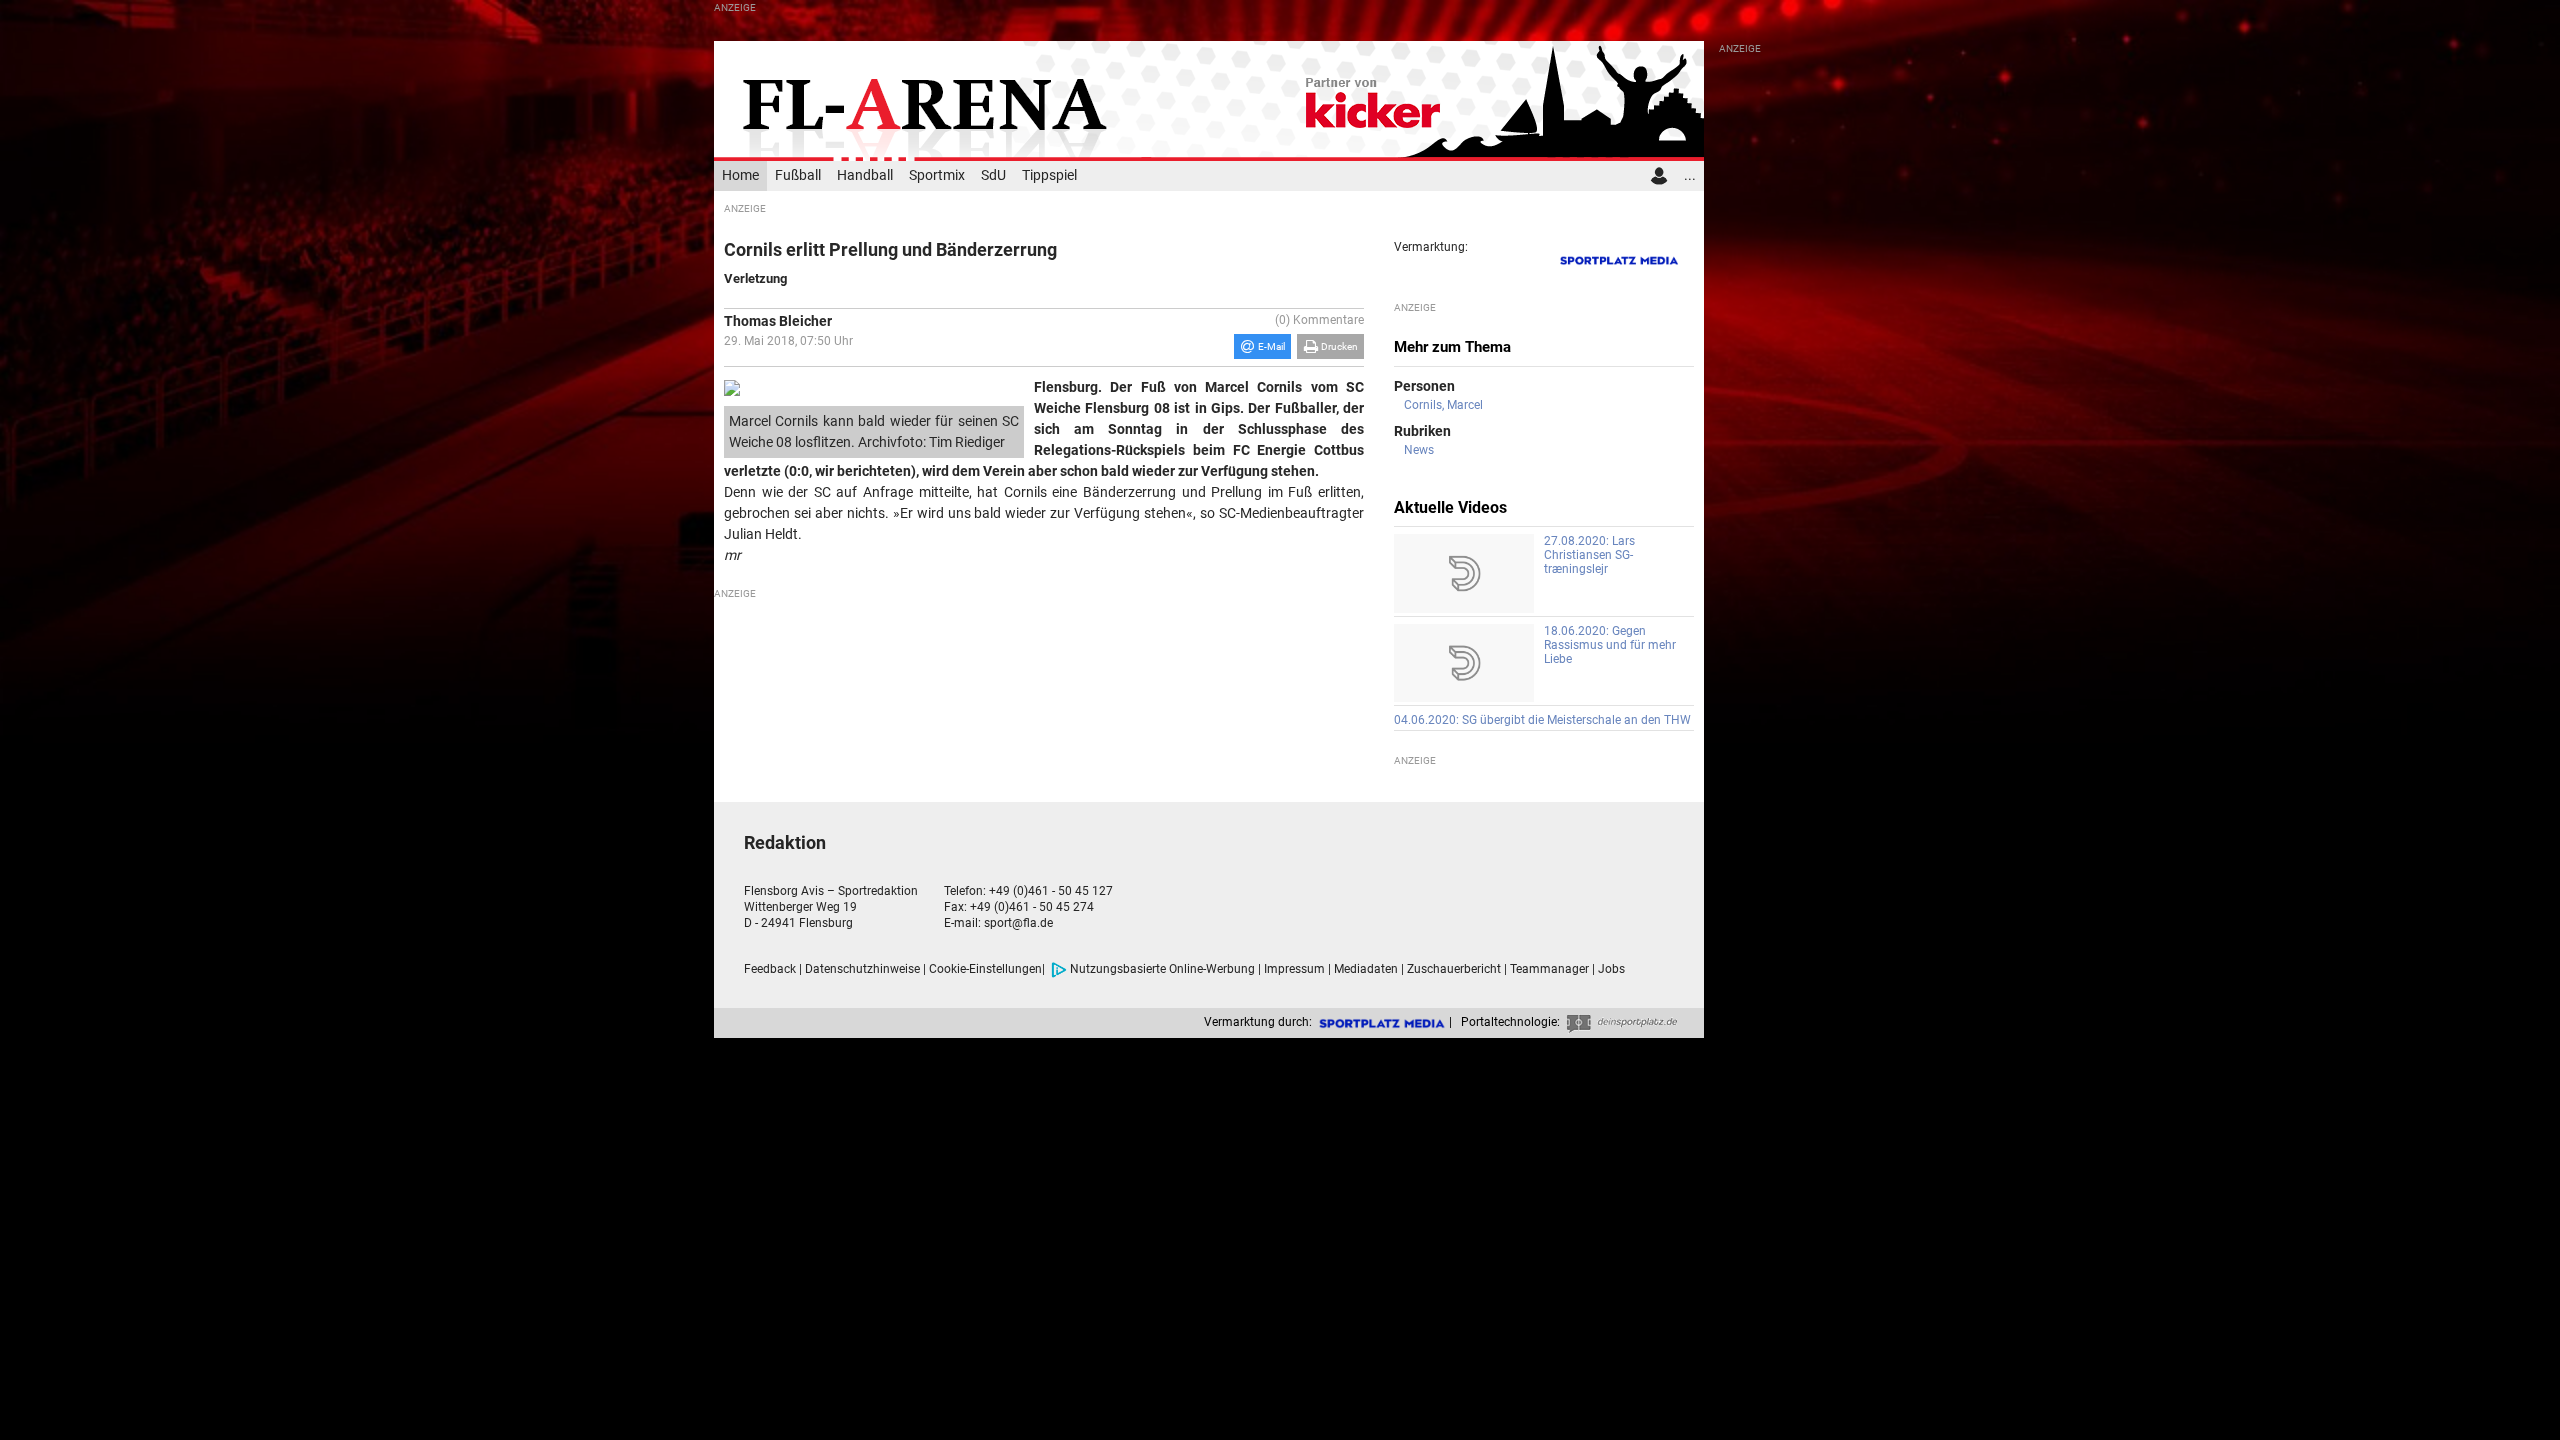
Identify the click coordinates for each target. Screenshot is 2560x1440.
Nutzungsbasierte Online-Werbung (1162, 969)
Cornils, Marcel (1443, 405)
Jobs (1611, 969)
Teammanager (1549, 969)
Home (740, 175)
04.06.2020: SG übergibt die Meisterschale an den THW (1542, 720)
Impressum (1294, 969)
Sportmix (937, 175)
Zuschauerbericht (1454, 969)
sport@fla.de (1018, 923)
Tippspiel (1049, 175)
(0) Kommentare (1319, 320)
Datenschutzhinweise (862, 969)
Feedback (770, 969)
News (1419, 450)
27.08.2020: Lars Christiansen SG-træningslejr (1589, 555)
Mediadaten (1366, 969)
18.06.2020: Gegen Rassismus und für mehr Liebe (1610, 645)
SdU (993, 175)
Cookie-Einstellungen (985, 969)
